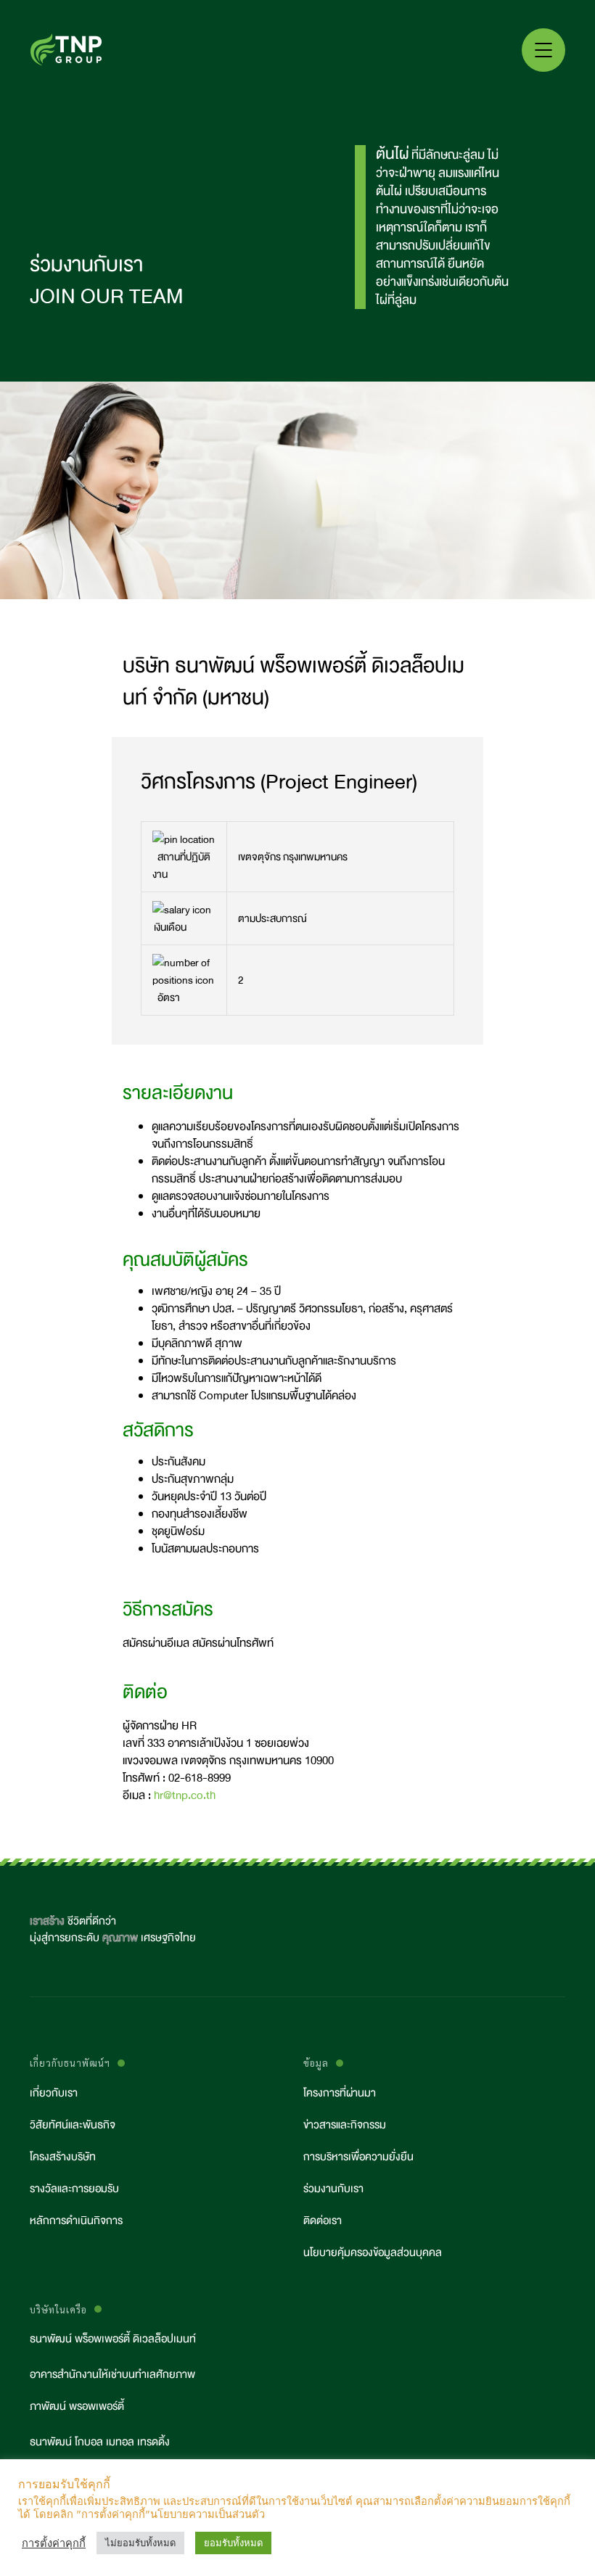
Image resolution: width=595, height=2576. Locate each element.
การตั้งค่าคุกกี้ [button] (54, 2543)
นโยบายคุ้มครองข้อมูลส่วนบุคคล (373, 2253)
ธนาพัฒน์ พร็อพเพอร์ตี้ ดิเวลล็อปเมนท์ (113, 2339)
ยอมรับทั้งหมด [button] (233, 2543)
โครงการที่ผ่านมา (340, 2093)
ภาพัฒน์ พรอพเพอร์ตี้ (77, 2407)
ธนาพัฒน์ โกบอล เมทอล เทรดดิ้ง (100, 2442)
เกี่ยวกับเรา (54, 2093)
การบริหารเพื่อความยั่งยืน (358, 2157)
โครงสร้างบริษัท (63, 2157)
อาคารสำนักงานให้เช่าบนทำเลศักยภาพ (112, 2375)
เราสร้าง (47, 1921)
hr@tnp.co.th (185, 1795)
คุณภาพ (120, 1938)
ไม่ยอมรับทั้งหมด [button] (140, 2543)
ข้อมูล (316, 2063)
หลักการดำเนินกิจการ (76, 2221)
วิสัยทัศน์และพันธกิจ (73, 2125)
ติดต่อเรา (323, 2221)
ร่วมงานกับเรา (333, 2189)
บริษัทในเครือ (58, 2309)
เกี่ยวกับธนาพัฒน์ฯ (70, 2063)
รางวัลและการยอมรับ (74, 2189)
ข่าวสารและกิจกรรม (345, 2125)
